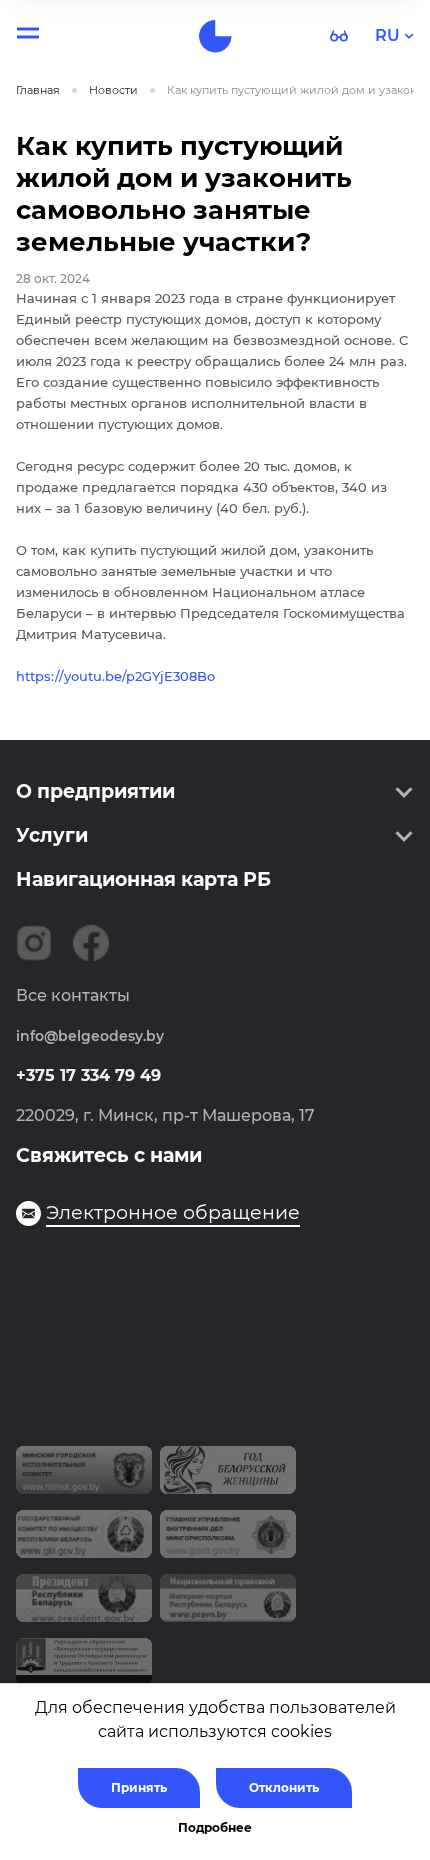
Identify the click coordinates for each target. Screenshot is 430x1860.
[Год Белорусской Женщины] (228, 1478)
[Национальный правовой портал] (228, 1606)
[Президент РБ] (84, 1606)
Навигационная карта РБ (143, 879)
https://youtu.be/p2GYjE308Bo (115, 676)
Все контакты (73, 995)
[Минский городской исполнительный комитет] (84, 1478)
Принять (139, 1787)
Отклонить (284, 1787)
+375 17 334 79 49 (88, 1075)
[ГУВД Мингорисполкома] (228, 1542)
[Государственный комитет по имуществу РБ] (84, 1542)
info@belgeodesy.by (90, 1036)
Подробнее (215, 1827)
